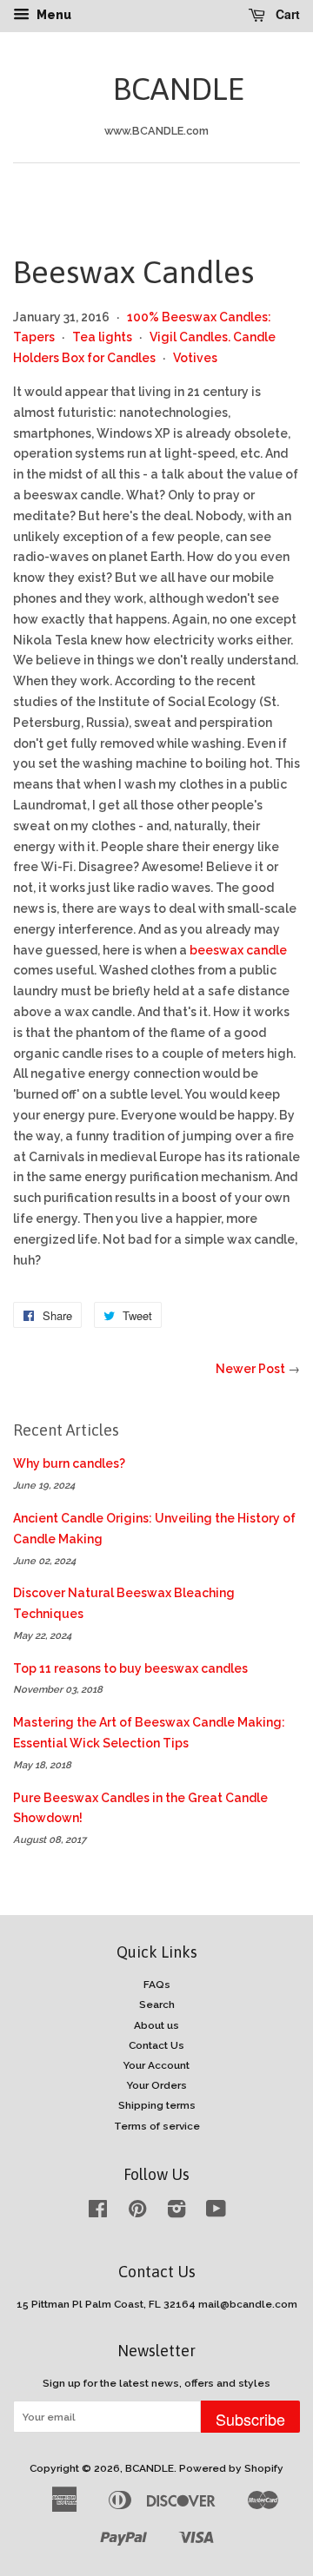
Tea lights (102, 337)
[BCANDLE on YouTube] (216, 2213)
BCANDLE (156, 89)
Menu (53, 15)
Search (157, 2005)
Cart (286, 14)
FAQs (157, 1985)
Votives (195, 358)
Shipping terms (157, 2105)
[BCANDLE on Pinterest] (137, 2213)
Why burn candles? (69, 1463)
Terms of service (157, 2126)
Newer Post (250, 1369)
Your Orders (157, 2085)
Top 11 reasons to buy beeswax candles (130, 1668)
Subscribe (250, 2419)
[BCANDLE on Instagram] (176, 2213)
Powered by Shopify (231, 2468)
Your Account (156, 2065)
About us (156, 2025)
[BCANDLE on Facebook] (98, 2213)
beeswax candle (238, 950)
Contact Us (156, 2045)
